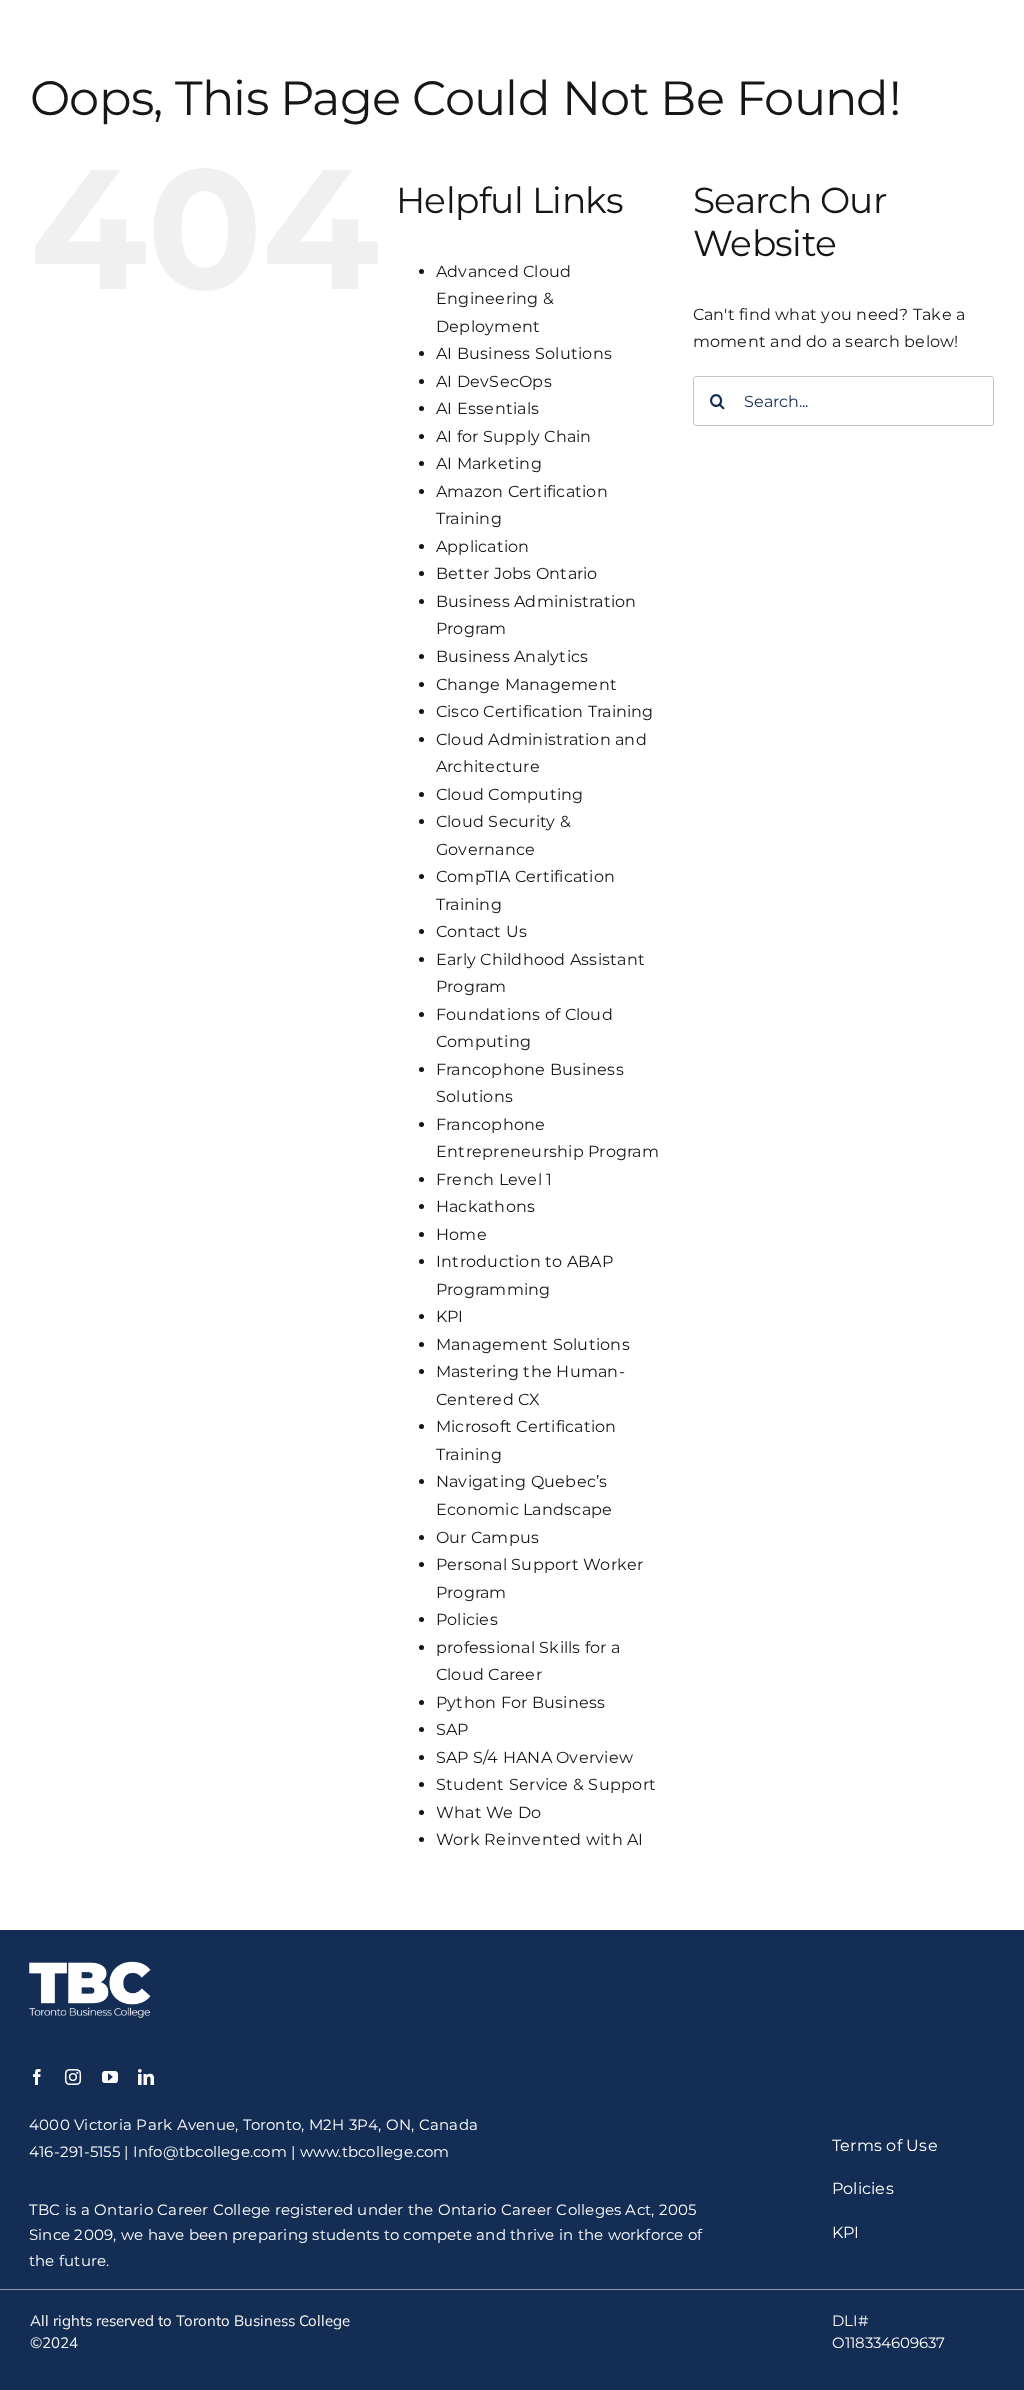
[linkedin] (146, 2077)
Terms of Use (885, 2145)
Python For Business (521, 1702)
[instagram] (73, 2077)
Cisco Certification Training (545, 711)
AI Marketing (489, 463)
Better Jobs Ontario (517, 573)
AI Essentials (487, 408)
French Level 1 (494, 1179)
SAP (452, 1729)
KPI (450, 1316)
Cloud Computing (510, 794)
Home (461, 1234)
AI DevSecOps (494, 381)
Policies (467, 1619)
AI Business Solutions (524, 353)
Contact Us (481, 931)
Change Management (526, 684)
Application (483, 546)
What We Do (488, 1812)
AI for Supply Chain (514, 436)
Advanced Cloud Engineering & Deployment (503, 299)
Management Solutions (533, 1344)
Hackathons (485, 1206)
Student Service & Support (546, 1784)
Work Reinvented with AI (540, 1839)
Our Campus (487, 1537)
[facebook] (37, 2077)
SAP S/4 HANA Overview (534, 1757)
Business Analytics (512, 656)
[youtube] (110, 2077)
